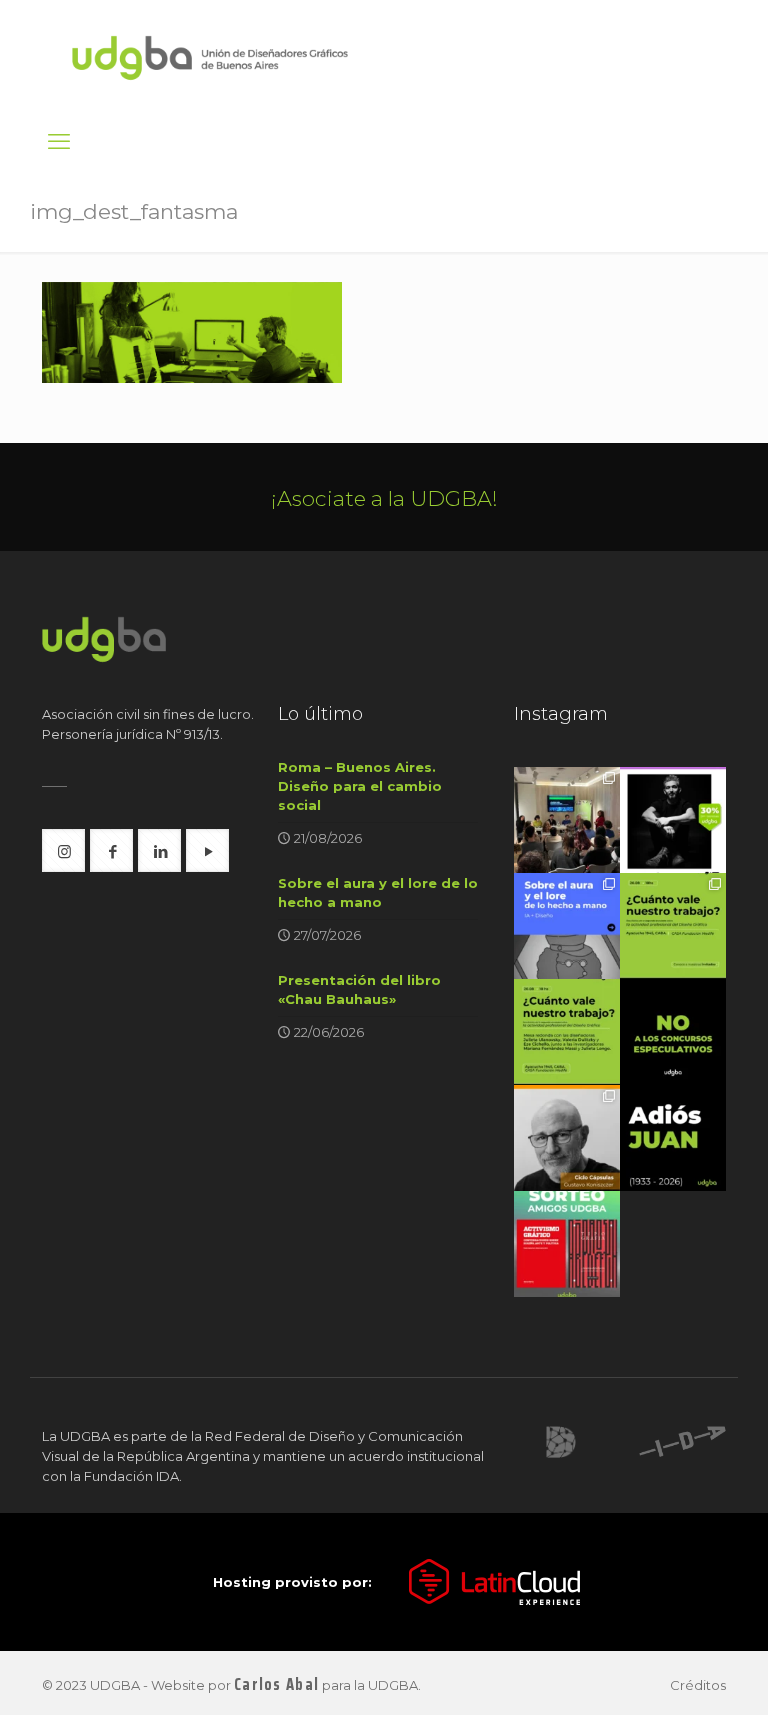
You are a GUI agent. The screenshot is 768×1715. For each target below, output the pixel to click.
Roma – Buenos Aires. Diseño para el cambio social (360, 786)
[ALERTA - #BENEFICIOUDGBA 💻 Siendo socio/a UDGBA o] (673, 820)
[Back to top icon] (672, 1674)
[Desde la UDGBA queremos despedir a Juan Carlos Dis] (673, 1138)
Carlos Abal (276, 1684)
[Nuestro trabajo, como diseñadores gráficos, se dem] (673, 1032)
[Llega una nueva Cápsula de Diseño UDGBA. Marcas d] (567, 1138)
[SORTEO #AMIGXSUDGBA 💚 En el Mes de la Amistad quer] (567, 1244)
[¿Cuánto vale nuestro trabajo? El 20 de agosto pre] (673, 926)
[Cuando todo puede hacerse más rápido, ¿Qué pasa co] (567, 926)
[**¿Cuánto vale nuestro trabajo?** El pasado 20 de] (567, 820)
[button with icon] (63, 850)
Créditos (698, 1685)
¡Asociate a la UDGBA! (384, 498)
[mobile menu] (59, 142)
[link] (560, 1442)
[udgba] (210, 57)
